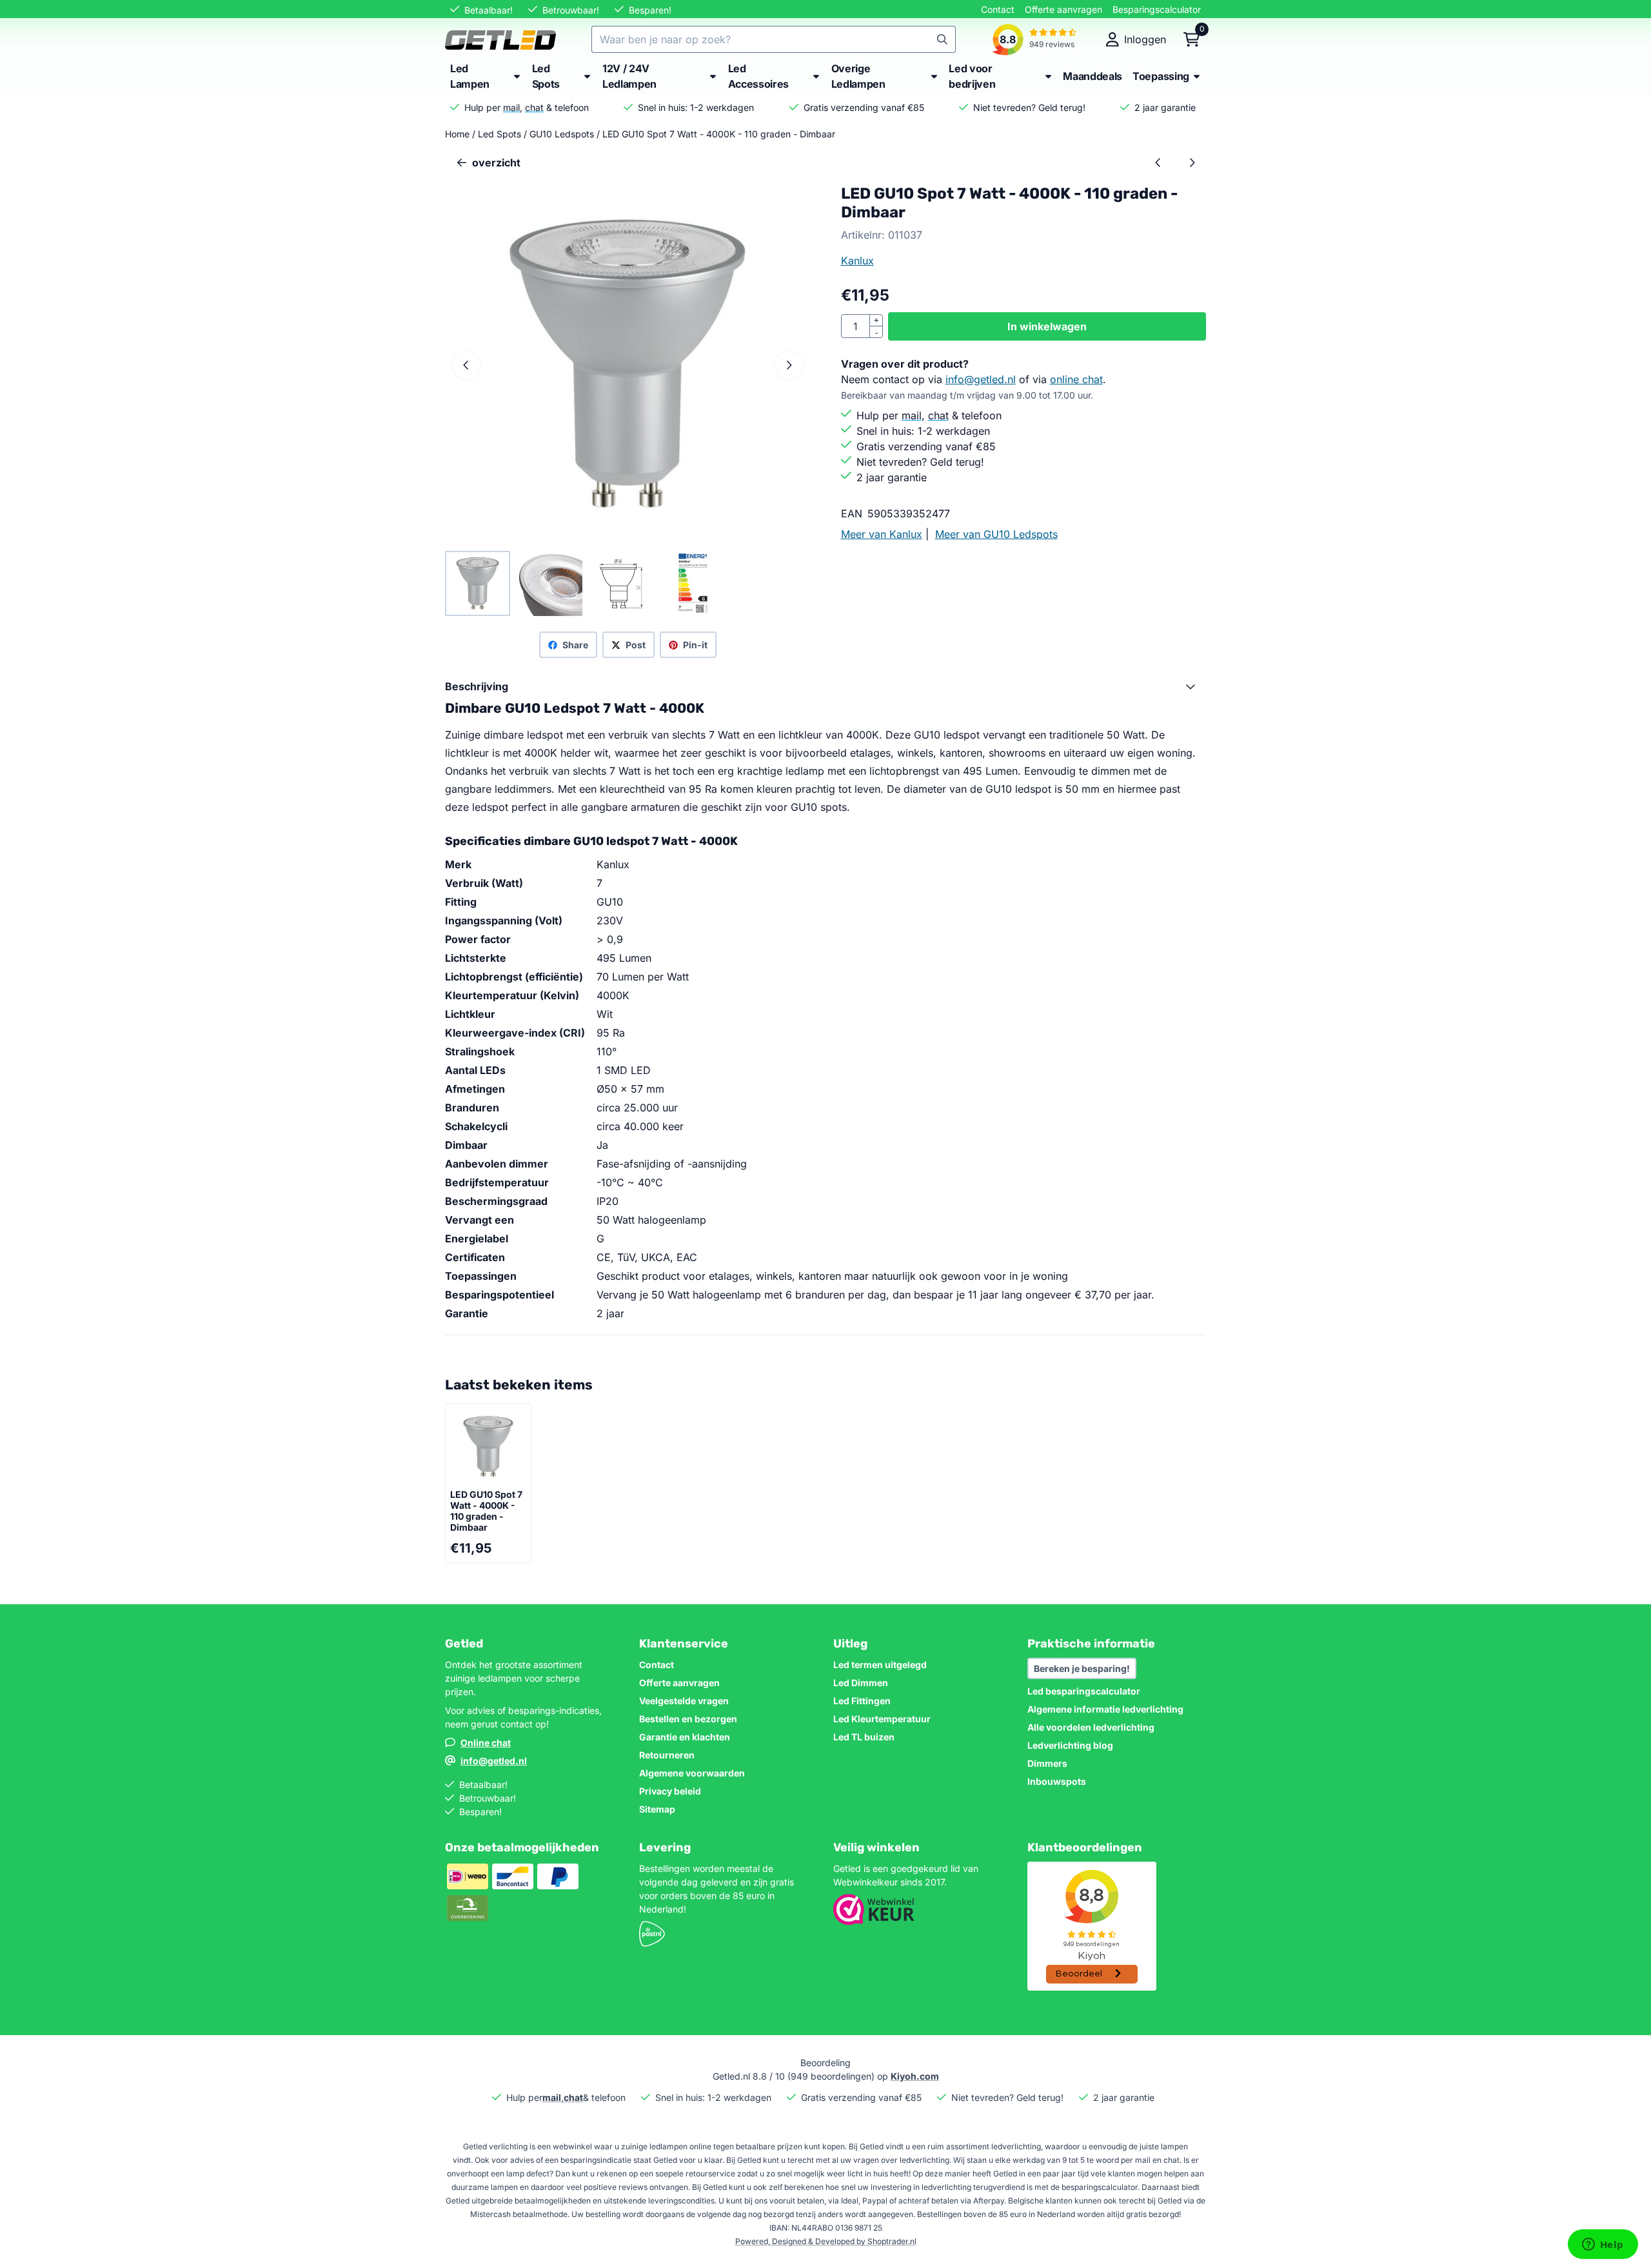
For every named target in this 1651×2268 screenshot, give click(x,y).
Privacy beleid (670, 1791)
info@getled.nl (981, 379)
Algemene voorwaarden (692, 1773)
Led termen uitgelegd (880, 1665)
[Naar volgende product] (1192, 163)
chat (534, 107)
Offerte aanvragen (1063, 9)
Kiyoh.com (915, 2076)
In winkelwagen (1047, 326)
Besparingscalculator (1157, 9)
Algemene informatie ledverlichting (1105, 1709)
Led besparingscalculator (1084, 1691)
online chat (1076, 379)
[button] (1136, 39)
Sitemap (657, 1809)
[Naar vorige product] (1158, 163)
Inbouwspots (1057, 1781)
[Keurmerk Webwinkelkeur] (874, 1921)
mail (511, 107)
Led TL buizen (864, 1737)
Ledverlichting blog (1070, 1745)
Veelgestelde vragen (684, 1701)
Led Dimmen (861, 1683)
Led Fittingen (862, 1701)
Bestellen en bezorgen (688, 1719)
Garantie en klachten (685, 1737)
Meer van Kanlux (882, 534)
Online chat (486, 1743)
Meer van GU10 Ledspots (996, 534)
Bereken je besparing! (1082, 1668)
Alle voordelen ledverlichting (1091, 1727)
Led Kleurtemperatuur (882, 1719)
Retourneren (667, 1755)
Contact (998, 9)
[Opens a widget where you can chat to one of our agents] (1603, 2245)
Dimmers (1047, 1763)
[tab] (825, 686)
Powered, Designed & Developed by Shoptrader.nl (826, 2241)
